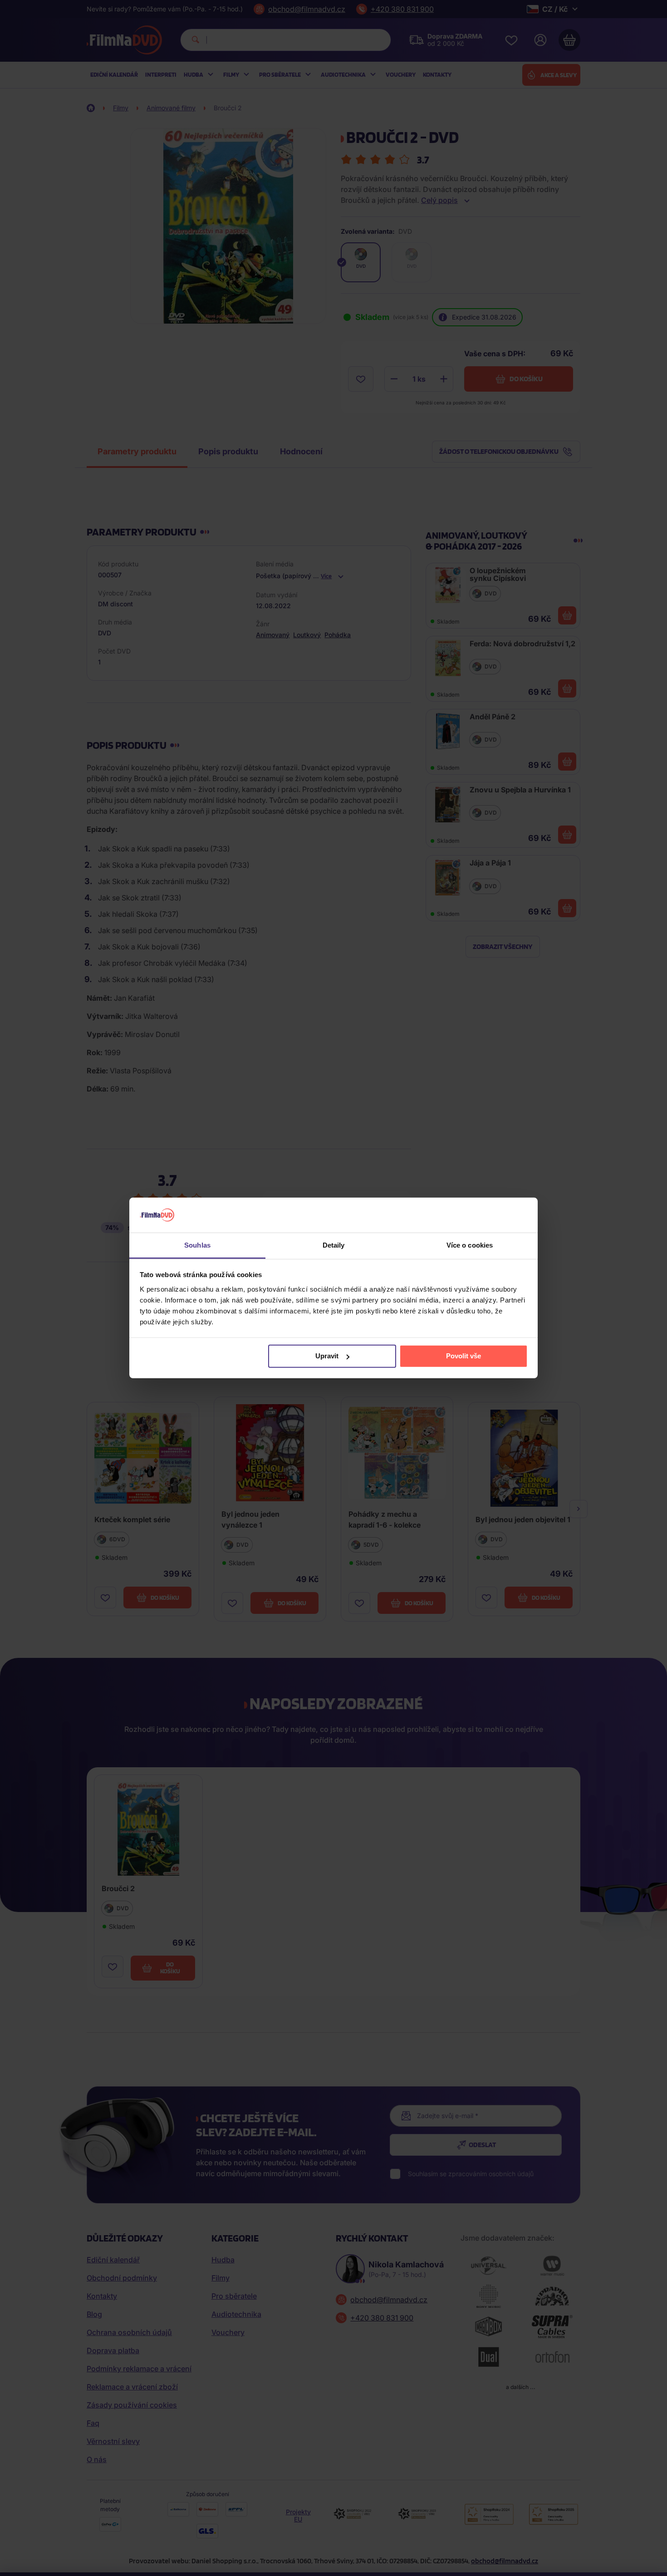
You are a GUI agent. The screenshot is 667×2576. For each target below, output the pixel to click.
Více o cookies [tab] (470, 1245)
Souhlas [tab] (197, 1245)
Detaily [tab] (334, 1245)
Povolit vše (463, 1356)
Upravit (327, 1356)
